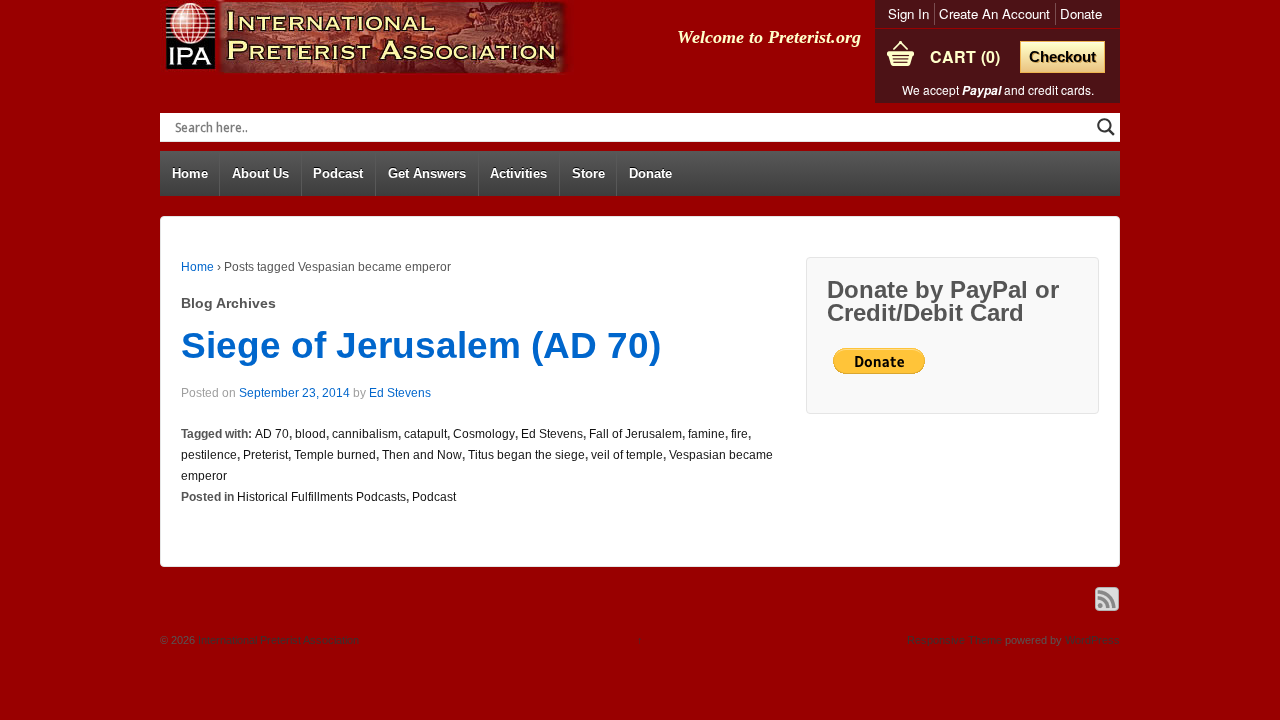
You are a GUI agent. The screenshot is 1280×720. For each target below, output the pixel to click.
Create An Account (994, 13)
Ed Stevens (400, 393)
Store (588, 173)
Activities (518, 173)
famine (706, 434)
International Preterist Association (277, 640)
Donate (1081, 13)
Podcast (338, 173)
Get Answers (427, 173)
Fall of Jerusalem (635, 434)
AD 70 (272, 434)
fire (739, 434)
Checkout (1062, 56)
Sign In (908, 13)
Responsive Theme (954, 640)
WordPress (1092, 640)
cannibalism (365, 434)
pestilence (209, 455)
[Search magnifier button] (1106, 127)
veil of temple (627, 455)
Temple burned (335, 455)
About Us (260, 173)
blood (310, 434)
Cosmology (484, 434)
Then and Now (422, 455)
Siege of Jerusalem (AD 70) (421, 345)
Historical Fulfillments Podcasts (321, 497)
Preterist (265, 455)
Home (190, 173)
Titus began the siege (526, 455)
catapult (425, 434)
